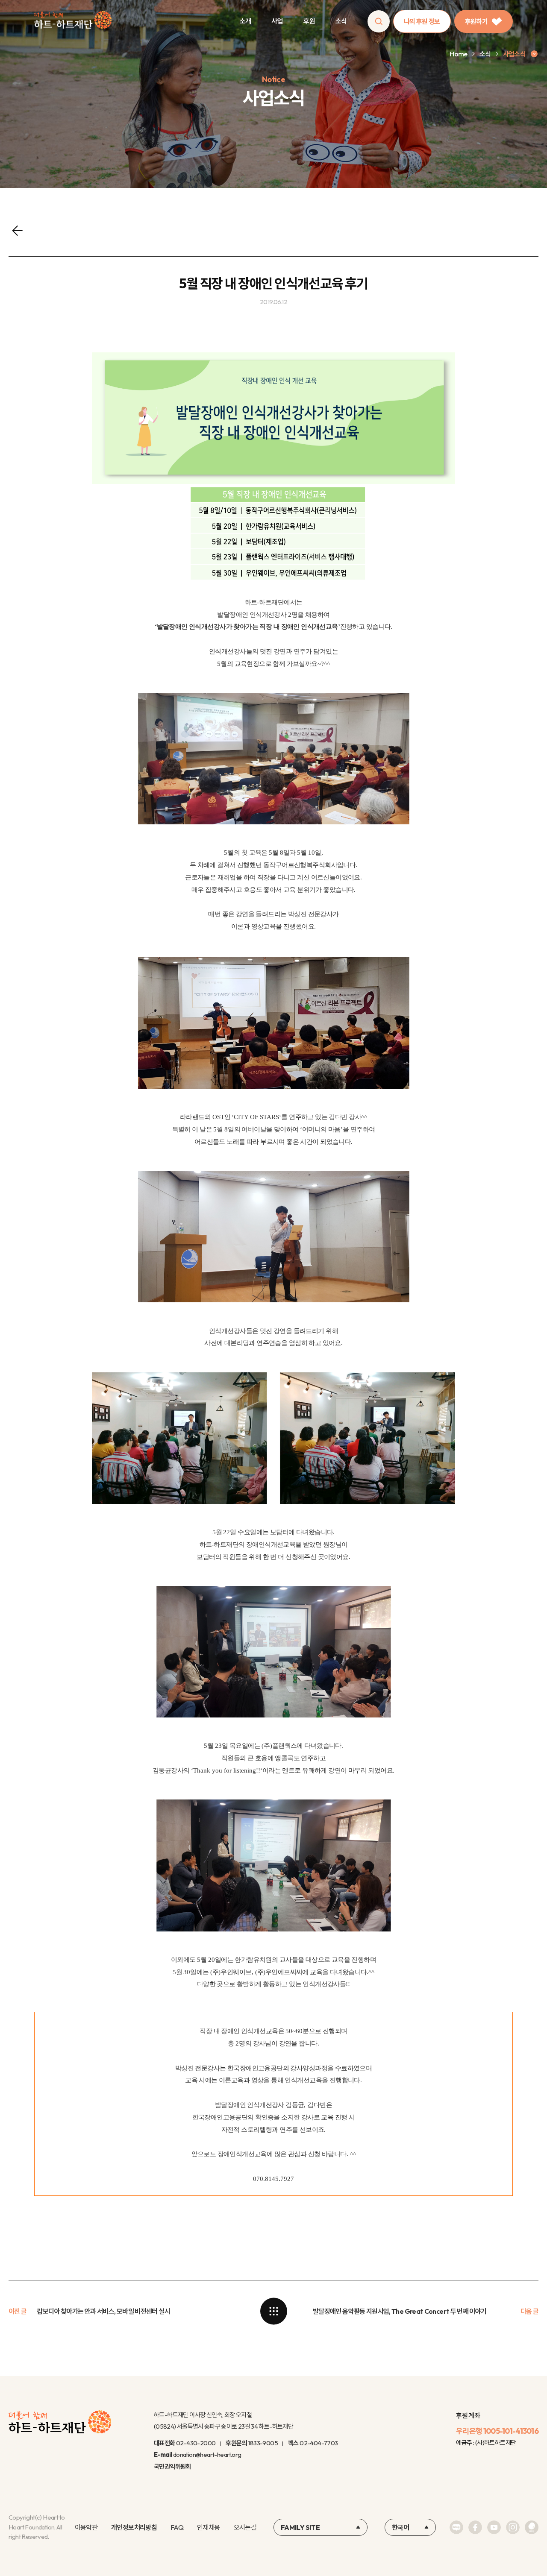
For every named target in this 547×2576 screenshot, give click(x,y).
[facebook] (475, 2527)
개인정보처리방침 (134, 2527)
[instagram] (513, 2527)
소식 (341, 21)
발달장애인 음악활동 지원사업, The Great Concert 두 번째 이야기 (400, 2311)
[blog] (456, 2527)
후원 (309, 21)
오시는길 (245, 2527)
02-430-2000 (196, 2443)
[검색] (379, 21)
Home (458, 54)
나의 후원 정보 (422, 21)
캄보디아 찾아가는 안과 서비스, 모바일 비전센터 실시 (103, 2311)
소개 (246, 21)
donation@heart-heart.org (207, 2454)
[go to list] (273, 2311)
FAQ (177, 2527)
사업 (277, 21)
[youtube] (494, 2527)
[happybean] (532, 2527)
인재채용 (208, 2527)
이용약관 (86, 2527)
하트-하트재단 (73, 22)
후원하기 (476, 21)
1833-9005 (263, 2443)
